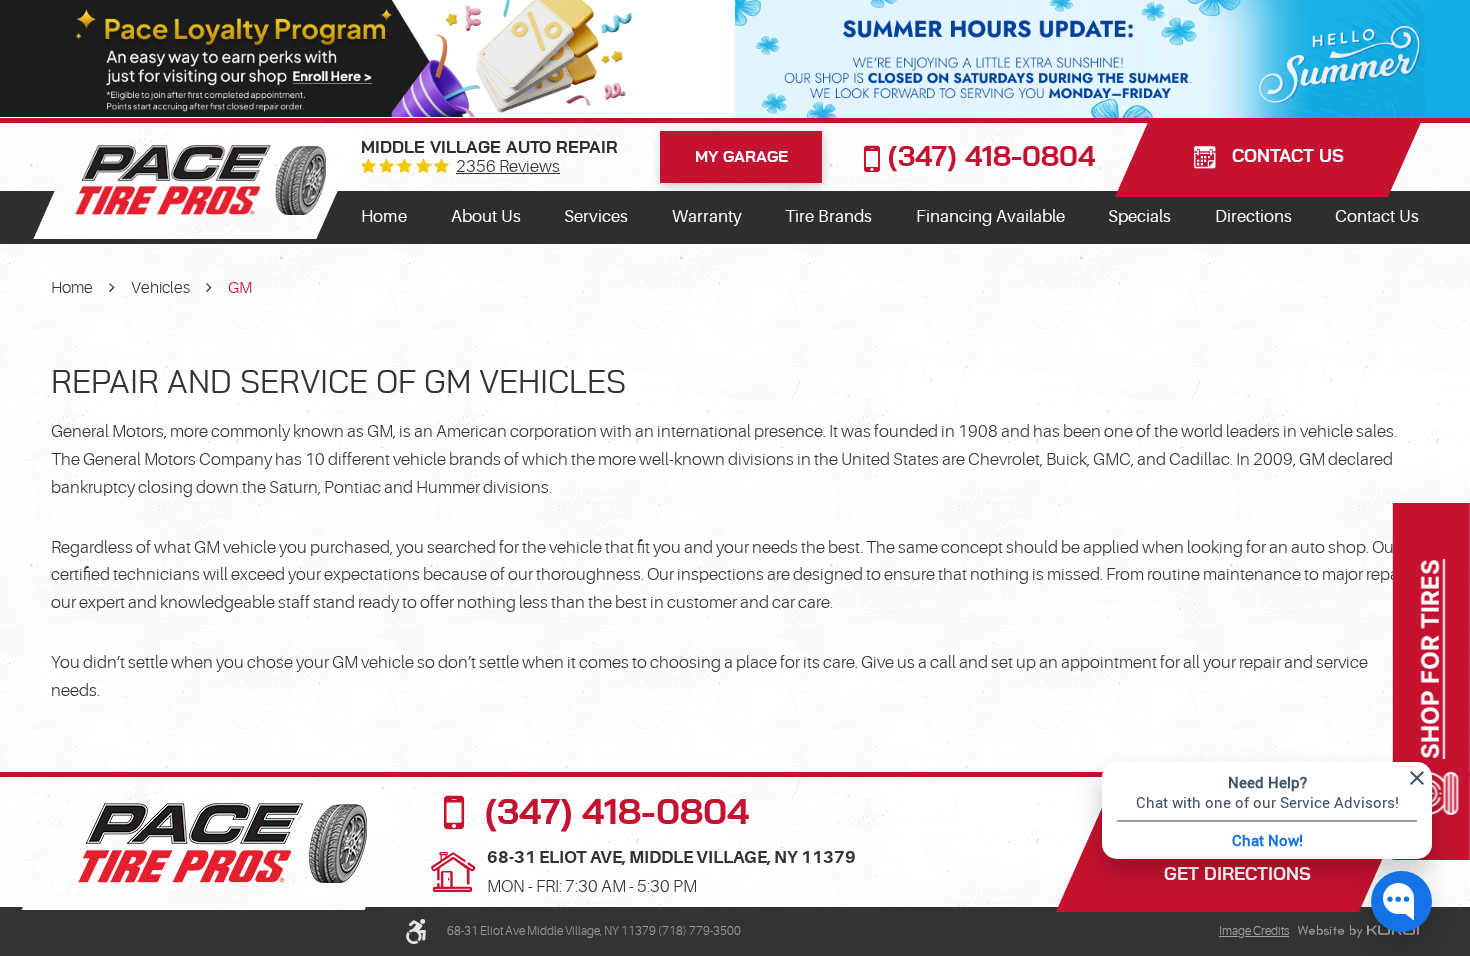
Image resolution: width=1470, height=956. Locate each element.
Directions (1253, 216)
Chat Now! (1267, 840)
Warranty (707, 216)
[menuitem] (384, 217)
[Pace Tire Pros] (200, 179)
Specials (1139, 216)
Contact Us (1377, 216)
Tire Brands (828, 216)
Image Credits (1254, 931)
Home (384, 216)
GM (240, 288)
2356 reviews (508, 167)
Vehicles (160, 288)
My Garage (741, 157)
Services (596, 216)
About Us (486, 216)
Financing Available (990, 216)
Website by (1358, 932)
